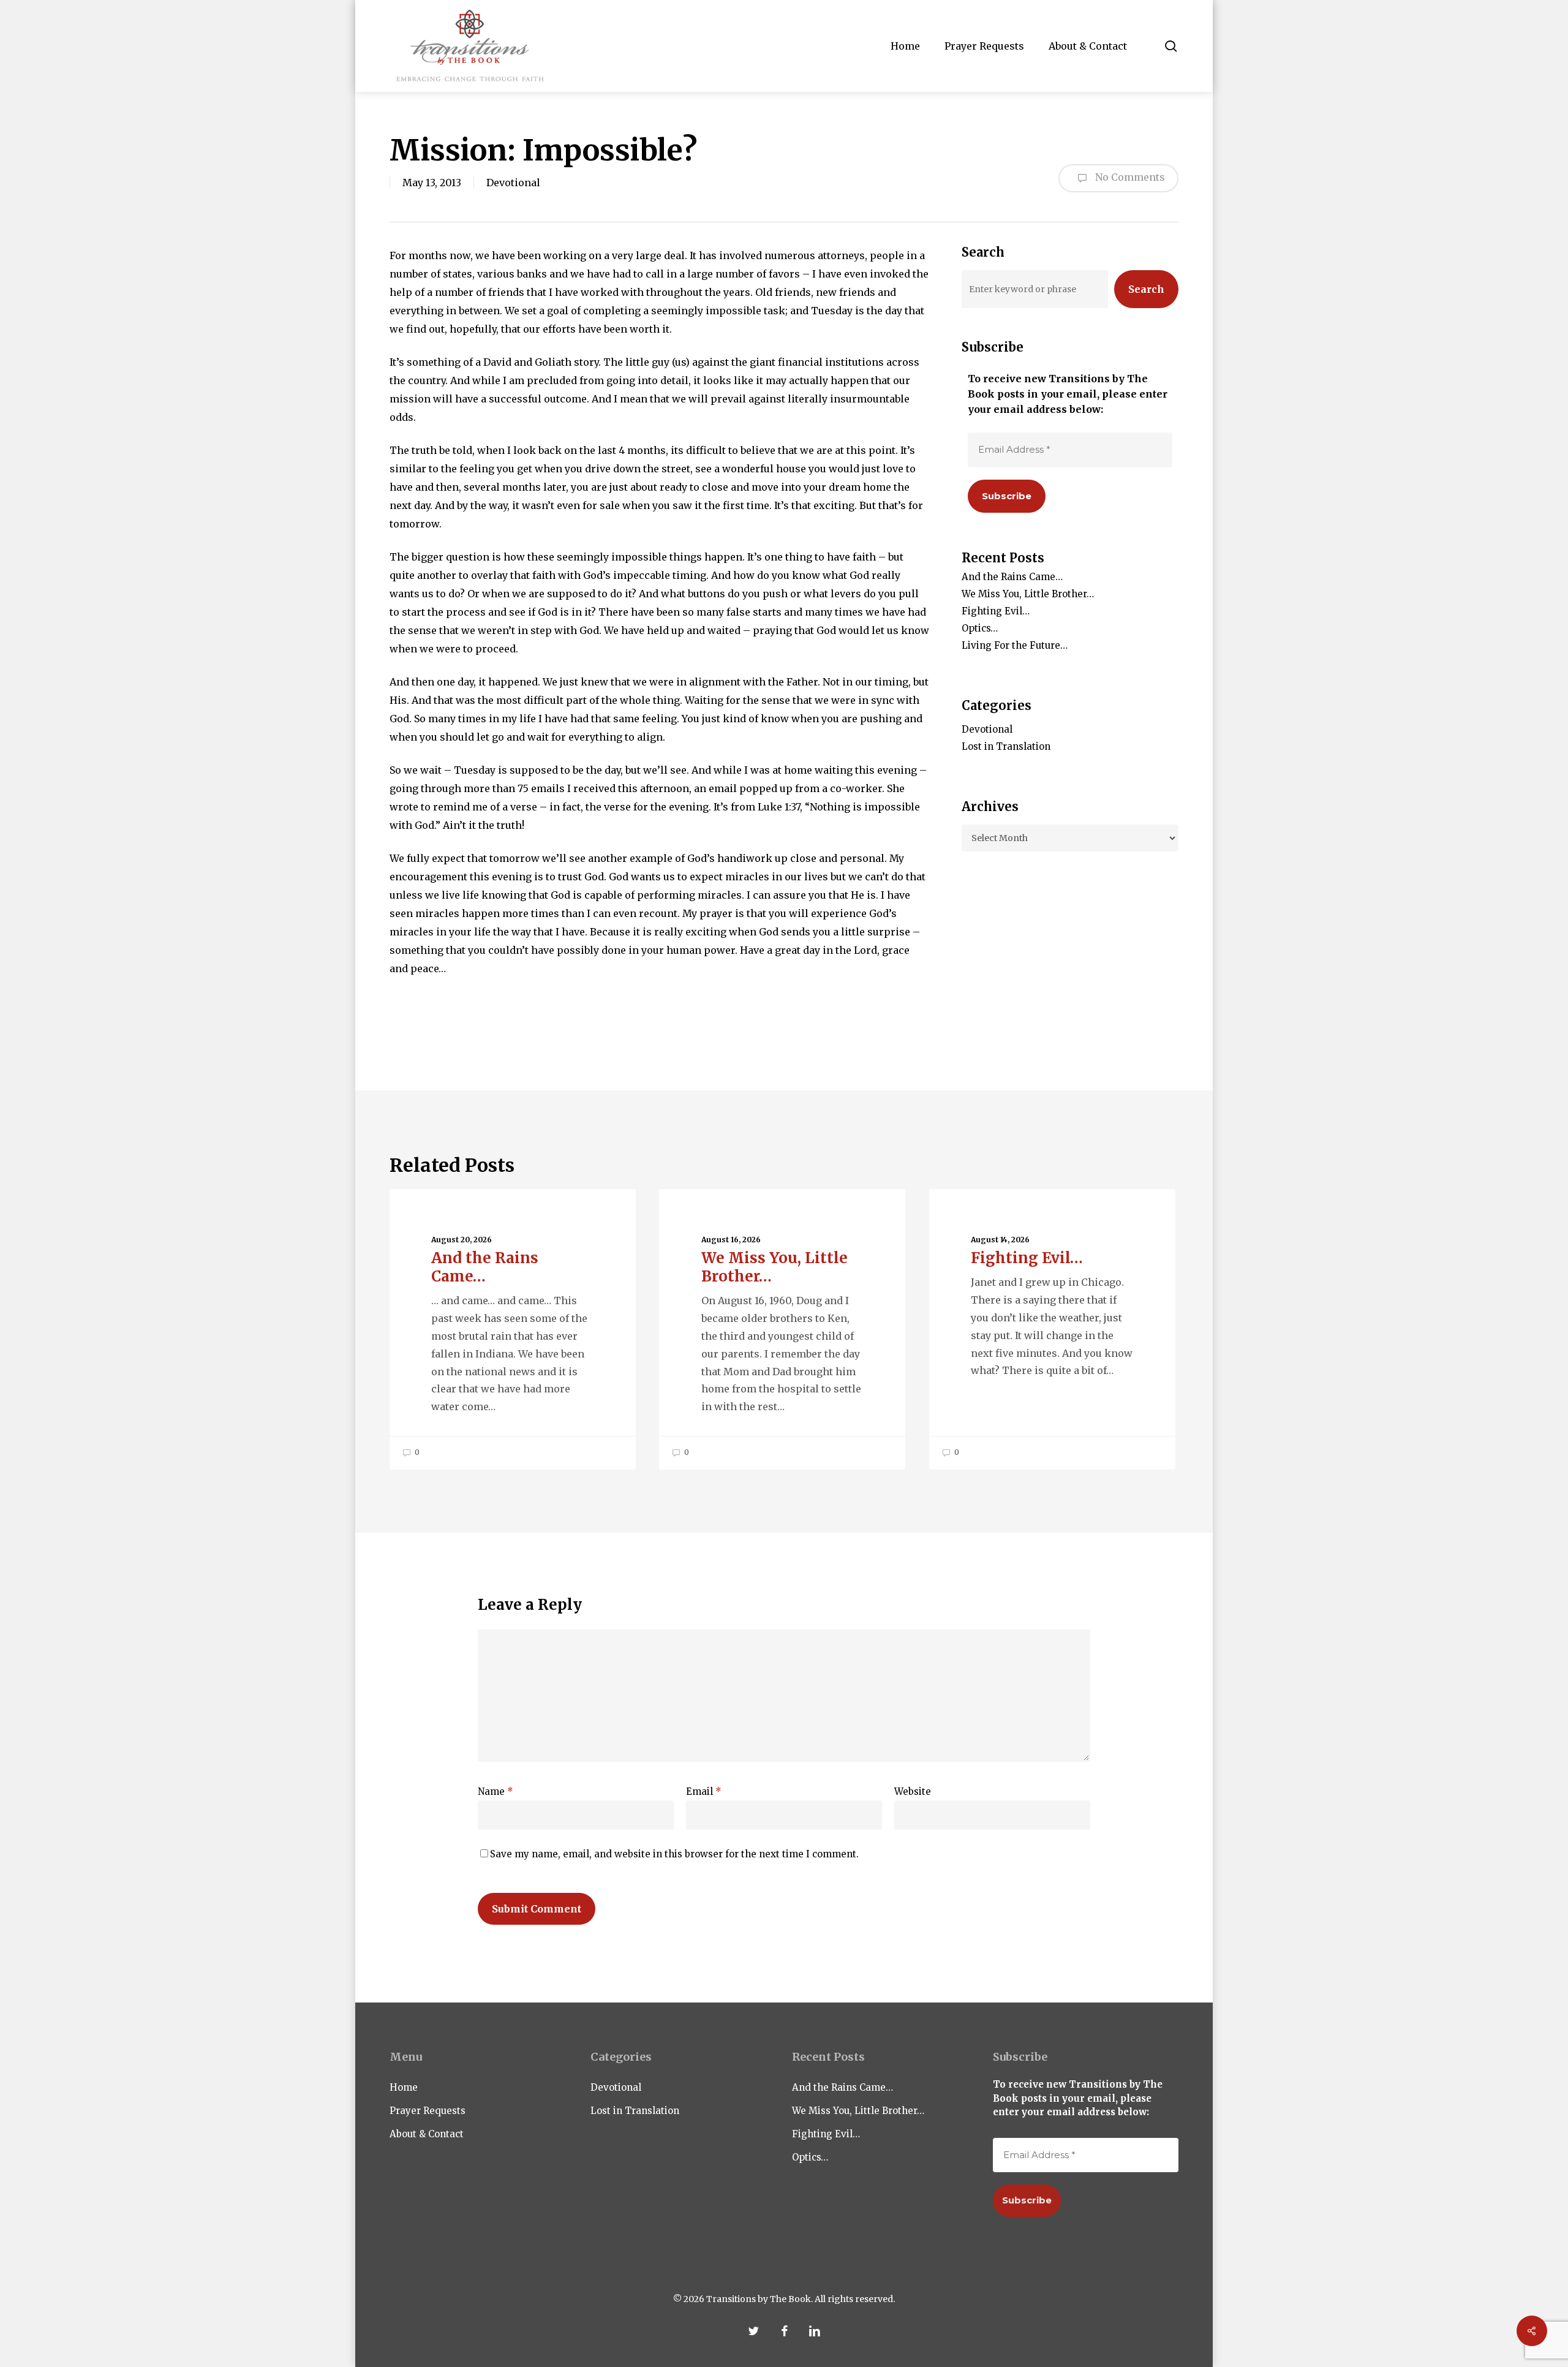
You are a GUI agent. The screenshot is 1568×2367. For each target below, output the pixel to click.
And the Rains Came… (1012, 577)
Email (704, 1791)
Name (496, 1791)
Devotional (513, 183)
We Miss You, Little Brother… (1028, 594)
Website (913, 1791)
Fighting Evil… (996, 611)
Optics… (980, 628)
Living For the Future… (1015, 645)
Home (404, 2087)
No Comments (1129, 177)
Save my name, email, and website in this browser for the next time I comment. (674, 1854)
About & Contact (427, 2134)
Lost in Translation (1006, 746)
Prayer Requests (428, 2111)
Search (1146, 289)
